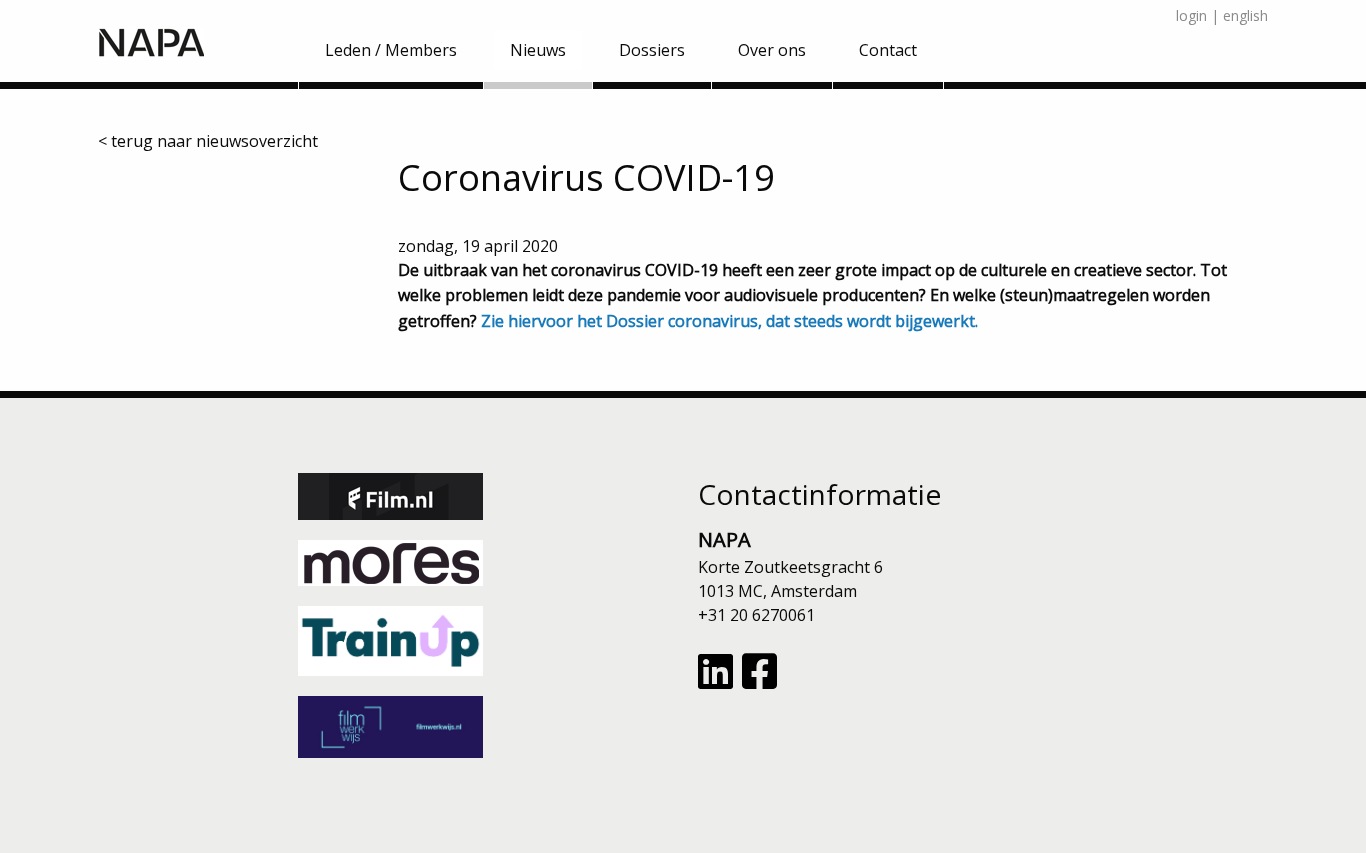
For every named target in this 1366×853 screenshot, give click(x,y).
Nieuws (538, 50)
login (1191, 15)
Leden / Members (391, 50)
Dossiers (652, 50)
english (1245, 15)
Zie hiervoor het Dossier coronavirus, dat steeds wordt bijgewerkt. (729, 321)
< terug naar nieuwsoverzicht (208, 141)
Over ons (772, 50)
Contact (888, 50)
